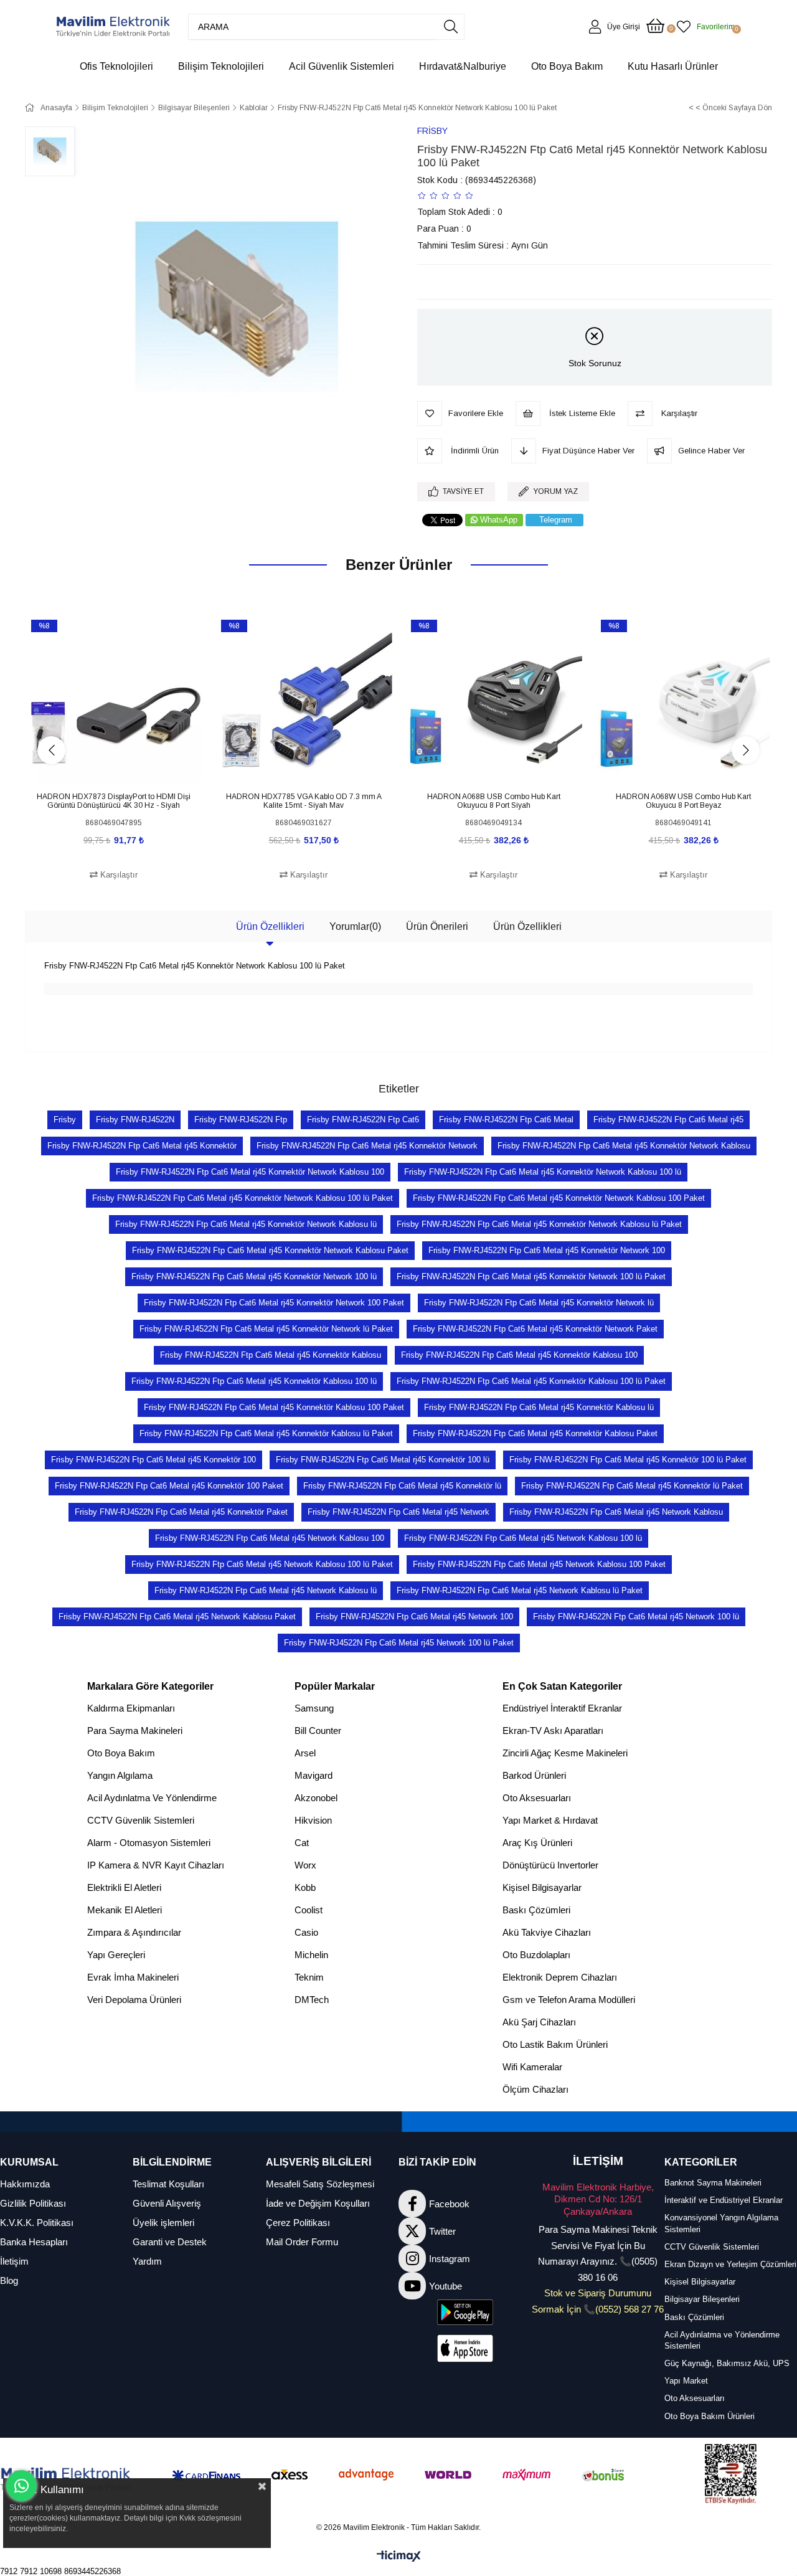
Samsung (314, 1708)
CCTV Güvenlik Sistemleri (141, 1820)
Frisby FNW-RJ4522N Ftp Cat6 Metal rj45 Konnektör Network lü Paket (266, 1329)
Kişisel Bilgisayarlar (542, 1887)
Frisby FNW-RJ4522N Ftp (241, 1120)
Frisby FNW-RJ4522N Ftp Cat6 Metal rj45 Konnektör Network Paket (535, 1329)
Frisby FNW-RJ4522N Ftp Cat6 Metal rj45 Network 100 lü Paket (399, 1643)
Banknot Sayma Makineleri (713, 2183)
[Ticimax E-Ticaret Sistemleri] (399, 2557)
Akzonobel (316, 1798)
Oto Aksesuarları (537, 1798)
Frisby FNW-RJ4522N (135, 1120)
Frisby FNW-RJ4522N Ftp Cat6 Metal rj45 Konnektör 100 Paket (169, 1486)
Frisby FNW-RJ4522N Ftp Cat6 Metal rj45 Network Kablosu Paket (177, 1617)
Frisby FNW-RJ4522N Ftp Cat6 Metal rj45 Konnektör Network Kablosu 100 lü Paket (243, 1198)
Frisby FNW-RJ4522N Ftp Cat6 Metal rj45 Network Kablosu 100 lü (523, 1538)
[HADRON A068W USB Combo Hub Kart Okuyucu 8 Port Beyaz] (683, 700)
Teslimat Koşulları (168, 2184)
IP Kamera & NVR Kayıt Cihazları (156, 1865)
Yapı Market (686, 2381)
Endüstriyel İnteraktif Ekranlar (562, 1708)
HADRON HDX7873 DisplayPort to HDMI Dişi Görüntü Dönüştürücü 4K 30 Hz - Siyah (114, 801)
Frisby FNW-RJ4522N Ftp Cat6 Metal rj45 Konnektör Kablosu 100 (519, 1355)
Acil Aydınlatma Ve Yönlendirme (152, 1798)
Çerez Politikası (298, 2223)
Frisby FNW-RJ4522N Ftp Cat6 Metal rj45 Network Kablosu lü (266, 1590)
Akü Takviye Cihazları (547, 1932)
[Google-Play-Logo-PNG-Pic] (465, 2312)
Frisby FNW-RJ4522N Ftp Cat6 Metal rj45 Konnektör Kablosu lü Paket (266, 1433)
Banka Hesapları (34, 2242)
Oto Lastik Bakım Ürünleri (555, 2044)
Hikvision (313, 1820)
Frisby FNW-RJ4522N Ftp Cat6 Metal (506, 1120)
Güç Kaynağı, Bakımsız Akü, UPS (727, 2363)
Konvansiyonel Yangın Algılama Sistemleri (721, 2223)
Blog (9, 2280)
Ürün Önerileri (437, 926)
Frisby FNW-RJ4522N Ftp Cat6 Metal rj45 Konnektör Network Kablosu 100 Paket (559, 1198)
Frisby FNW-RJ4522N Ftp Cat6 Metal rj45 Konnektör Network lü (539, 1303)
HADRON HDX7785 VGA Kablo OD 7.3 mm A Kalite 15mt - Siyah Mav (304, 801)
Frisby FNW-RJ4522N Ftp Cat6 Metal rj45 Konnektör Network (367, 1146)
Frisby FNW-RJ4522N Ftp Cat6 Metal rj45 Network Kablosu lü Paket (520, 1590)
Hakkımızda (25, 2184)
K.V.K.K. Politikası (37, 2223)
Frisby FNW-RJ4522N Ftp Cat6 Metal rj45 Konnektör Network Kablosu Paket (270, 1250)
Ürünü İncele (128, 766)
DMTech (312, 2000)
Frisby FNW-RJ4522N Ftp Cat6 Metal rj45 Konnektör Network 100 (547, 1250)
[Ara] (451, 27)
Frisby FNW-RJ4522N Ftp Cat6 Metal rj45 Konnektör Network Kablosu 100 (250, 1172)
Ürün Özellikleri (270, 926)
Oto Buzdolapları (536, 1955)
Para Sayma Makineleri (135, 1731)
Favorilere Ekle (100, 766)
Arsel (305, 1753)
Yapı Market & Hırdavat (550, 1820)
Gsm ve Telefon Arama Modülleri (569, 2000)
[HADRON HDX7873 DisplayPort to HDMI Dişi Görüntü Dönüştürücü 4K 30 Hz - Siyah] (114, 700)
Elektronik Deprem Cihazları (560, 1977)
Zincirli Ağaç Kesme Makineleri (565, 1753)
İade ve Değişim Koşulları (318, 2203)
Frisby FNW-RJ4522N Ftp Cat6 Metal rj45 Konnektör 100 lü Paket (628, 1460)
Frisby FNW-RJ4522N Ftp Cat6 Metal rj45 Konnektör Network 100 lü (254, 1276)
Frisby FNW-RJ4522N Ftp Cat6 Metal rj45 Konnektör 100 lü (383, 1460)
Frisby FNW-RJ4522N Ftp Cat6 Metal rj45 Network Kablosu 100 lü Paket (262, 1564)
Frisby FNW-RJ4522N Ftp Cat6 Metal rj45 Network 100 (414, 1617)
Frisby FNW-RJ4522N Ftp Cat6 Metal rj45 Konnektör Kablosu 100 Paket (274, 1407)
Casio (306, 1932)
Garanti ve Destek (170, 2242)
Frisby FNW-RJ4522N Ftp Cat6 (363, 1120)
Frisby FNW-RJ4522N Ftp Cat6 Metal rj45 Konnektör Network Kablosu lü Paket (539, 1224)
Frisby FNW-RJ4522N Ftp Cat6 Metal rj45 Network (398, 1512)
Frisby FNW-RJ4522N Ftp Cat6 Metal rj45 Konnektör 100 (153, 1460)
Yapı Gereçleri (116, 1955)
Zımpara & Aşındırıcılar (134, 1932)
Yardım (147, 2261)
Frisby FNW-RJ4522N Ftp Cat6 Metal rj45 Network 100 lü (636, 1617)
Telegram (556, 520)
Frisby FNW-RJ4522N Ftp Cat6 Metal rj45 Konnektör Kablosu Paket (535, 1433)
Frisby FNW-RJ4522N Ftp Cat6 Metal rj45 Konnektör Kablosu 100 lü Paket (531, 1381)
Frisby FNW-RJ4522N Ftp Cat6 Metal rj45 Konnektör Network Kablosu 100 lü (543, 1172)
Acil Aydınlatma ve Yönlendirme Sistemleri (722, 2340)
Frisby (65, 1120)
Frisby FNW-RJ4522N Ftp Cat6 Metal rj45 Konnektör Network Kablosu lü (246, 1224)
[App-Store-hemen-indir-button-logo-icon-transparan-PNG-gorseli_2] (465, 2348)
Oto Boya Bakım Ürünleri (710, 2416)
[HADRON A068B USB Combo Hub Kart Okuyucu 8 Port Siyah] (493, 700)
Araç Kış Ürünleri (537, 1843)
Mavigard (314, 1775)
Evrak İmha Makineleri (133, 1977)
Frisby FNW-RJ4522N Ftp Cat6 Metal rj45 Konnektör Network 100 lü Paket (531, 1276)
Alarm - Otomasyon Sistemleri (149, 1843)
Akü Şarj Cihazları (539, 2022)
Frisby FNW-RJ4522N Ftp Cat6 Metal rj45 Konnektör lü (402, 1486)
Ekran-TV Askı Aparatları (553, 1731)
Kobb (305, 1887)
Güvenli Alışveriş (167, 2203)
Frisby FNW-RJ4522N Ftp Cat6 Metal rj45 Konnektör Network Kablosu (624, 1146)
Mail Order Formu (302, 2242)
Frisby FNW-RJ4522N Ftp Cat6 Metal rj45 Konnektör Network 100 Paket (274, 1303)
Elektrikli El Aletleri (124, 1887)
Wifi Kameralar (532, 2067)
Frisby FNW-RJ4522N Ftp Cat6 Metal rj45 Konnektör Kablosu (271, 1355)
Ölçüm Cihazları (535, 2089)
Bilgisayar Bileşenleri (702, 2299)
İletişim (14, 2261)
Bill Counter (318, 1731)
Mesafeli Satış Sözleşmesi (320, 2184)
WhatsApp (499, 520)
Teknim (309, 1977)
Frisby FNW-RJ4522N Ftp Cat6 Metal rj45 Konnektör (142, 1146)
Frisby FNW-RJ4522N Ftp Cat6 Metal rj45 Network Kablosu (616, 1512)
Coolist (309, 1910)
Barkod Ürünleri (534, 1775)
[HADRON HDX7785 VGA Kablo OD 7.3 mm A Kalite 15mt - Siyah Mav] (304, 700)
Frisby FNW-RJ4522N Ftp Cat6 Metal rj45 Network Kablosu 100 (270, 1538)
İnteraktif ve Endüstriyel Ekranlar (724, 2200)
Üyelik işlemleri (163, 2223)
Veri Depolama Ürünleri (134, 2000)
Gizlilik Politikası (33, 2203)
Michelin (311, 1955)
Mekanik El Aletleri (125, 1910)
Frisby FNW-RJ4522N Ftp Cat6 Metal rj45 (668, 1120)
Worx (305, 1865)
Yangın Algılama (120, 1775)
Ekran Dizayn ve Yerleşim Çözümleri (730, 2264)
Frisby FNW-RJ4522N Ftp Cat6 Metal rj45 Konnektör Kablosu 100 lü (254, 1381)
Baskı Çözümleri (536, 1910)
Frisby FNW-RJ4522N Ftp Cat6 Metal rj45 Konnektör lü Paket (632, 1486)
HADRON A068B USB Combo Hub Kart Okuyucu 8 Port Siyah (494, 801)
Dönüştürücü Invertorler (550, 1865)
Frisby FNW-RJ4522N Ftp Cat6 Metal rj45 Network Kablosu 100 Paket (539, 1564)
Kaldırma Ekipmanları (131, 1708)
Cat (302, 1843)
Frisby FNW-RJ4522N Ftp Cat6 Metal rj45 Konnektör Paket (181, 1512)
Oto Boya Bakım (121, 1753)
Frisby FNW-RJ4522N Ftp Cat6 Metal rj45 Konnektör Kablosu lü (539, 1407)
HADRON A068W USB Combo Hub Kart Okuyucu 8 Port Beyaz (683, 801)
